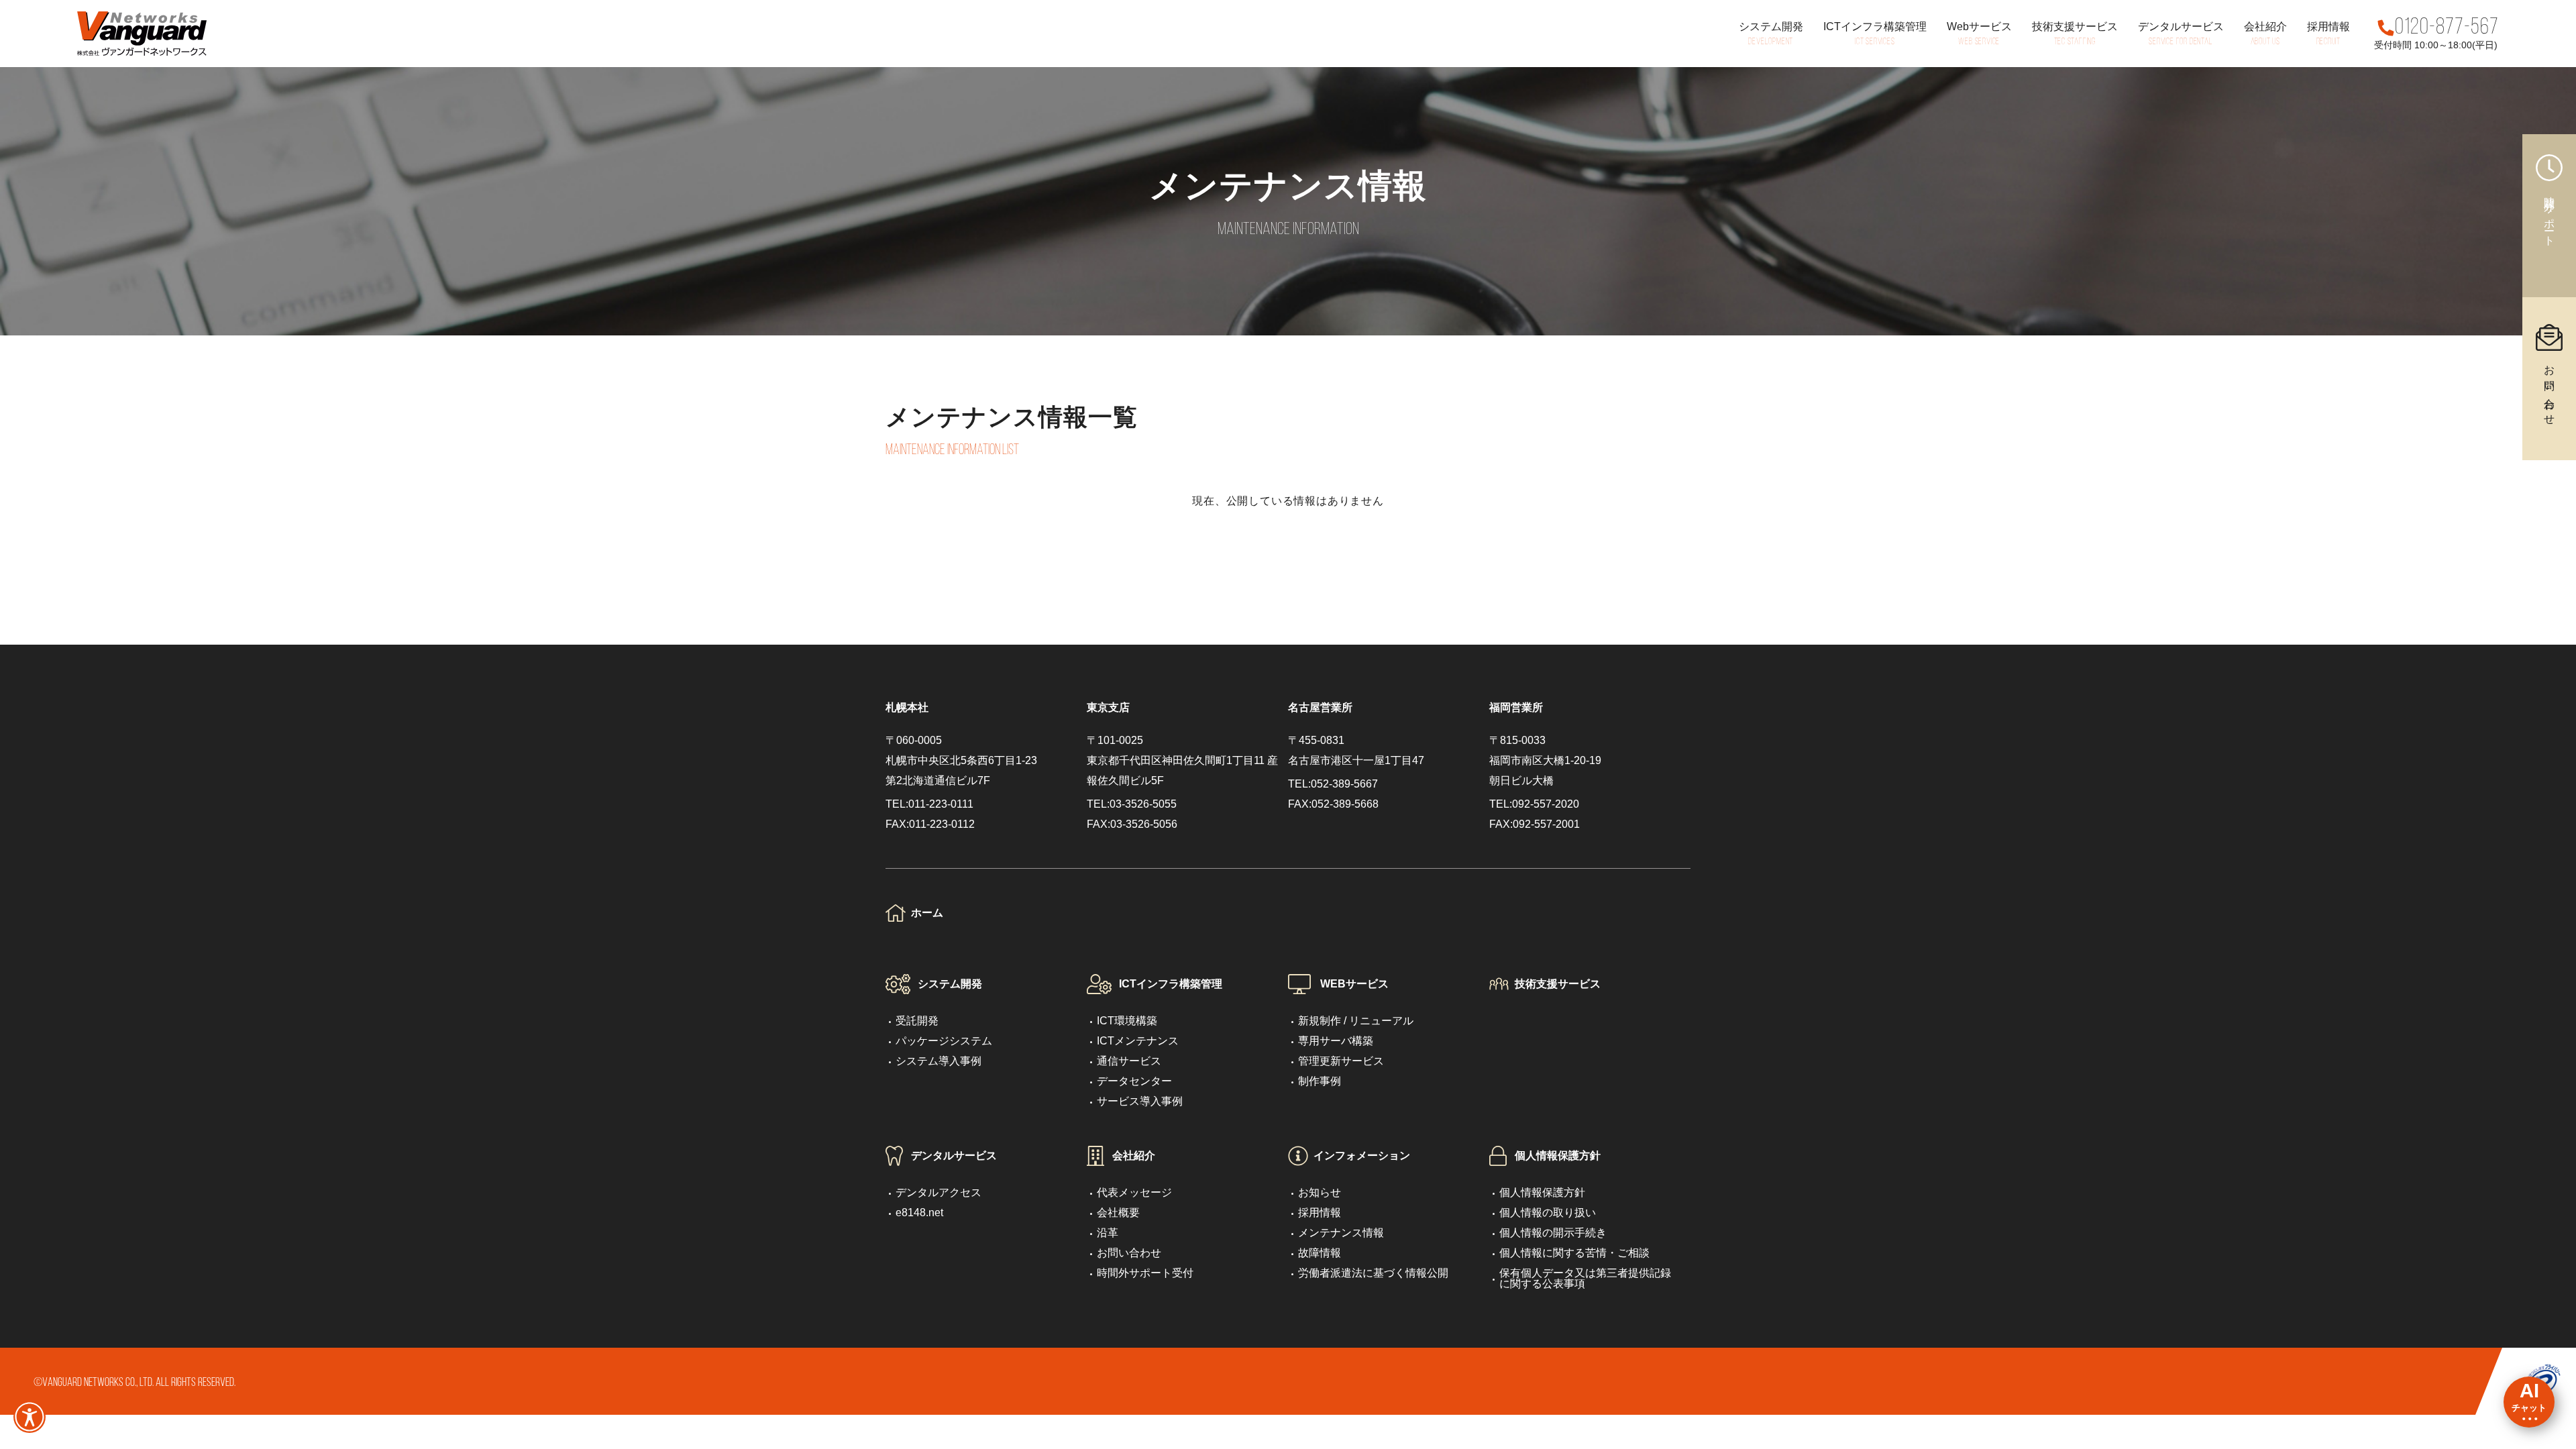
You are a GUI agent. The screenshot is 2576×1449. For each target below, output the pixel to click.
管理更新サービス (1341, 1061)
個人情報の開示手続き (1553, 1233)
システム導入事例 (938, 1061)
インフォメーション (1362, 1156)
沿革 (1108, 1233)
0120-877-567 (2447, 28)
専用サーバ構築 (1336, 1041)
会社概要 (1118, 1213)
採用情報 (1320, 1213)
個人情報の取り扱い (1548, 1213)
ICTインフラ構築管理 (1171, 984)
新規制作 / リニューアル (1356, 1021)
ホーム (927, 913)
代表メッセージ (1134, 1192)
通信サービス (1129, 1061)
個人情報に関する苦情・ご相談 (1574, 1253)
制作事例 (1320, 1081)
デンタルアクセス (938, 1192)
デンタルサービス (954, 1156)
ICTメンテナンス (1138, 1041)
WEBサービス (1354, 984)
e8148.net (919, 1213)
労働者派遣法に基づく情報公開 (1373, 1273)
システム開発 (950, 984)
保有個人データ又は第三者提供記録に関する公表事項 (1585, 1278)
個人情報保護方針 (1558, 1156)
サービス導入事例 (1140, 1101)
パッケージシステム (944, 1041)
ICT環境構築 (1127, 1021)
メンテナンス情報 (1341, 1233)
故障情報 (1320, 1253)
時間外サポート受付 (1145, 1273)
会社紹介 (1134, 1156)
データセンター (1134, 1081)
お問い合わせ (1129, 1253)
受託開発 (917, 1021)
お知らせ (1320, 1192)
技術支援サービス (1558, 984)
